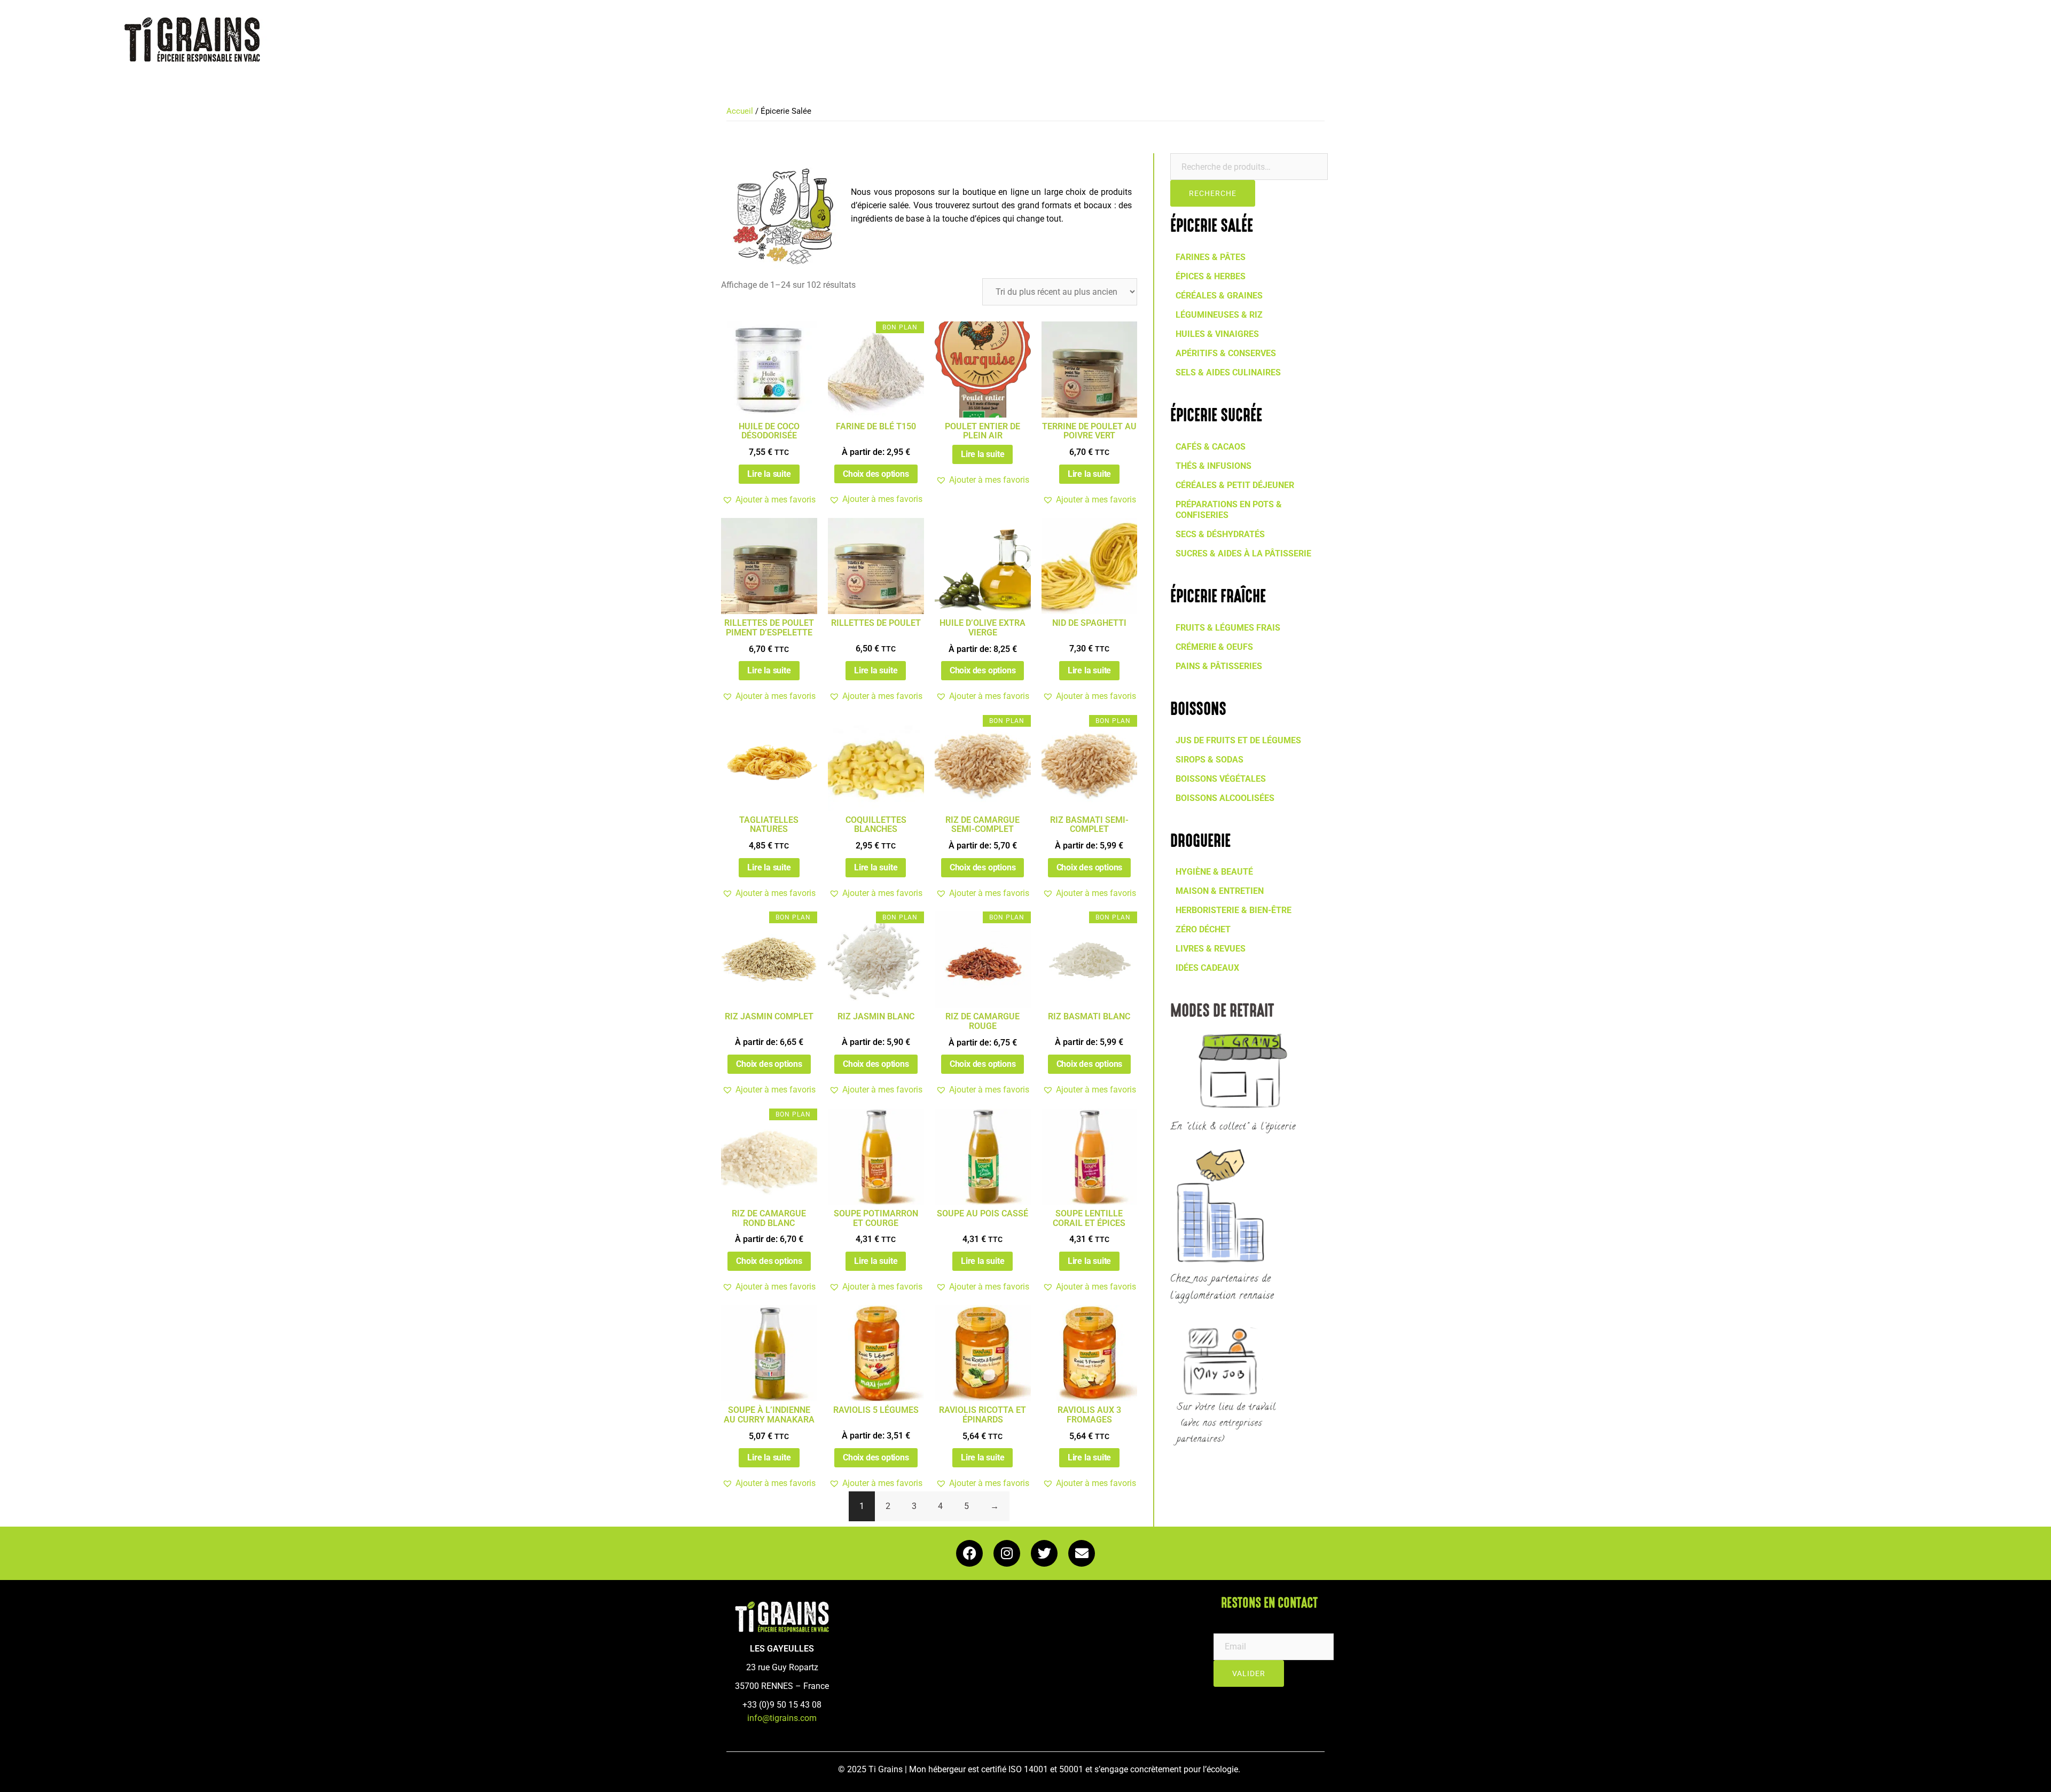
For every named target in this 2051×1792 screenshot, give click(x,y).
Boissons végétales (1221, 779)
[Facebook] (969, 1553)
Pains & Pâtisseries (1219, 666)
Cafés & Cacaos (1211, 447)
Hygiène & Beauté (1214, 872)
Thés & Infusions (1214, 466)
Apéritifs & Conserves (1226, 353)
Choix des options (876, 474)
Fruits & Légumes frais (1228, 628)
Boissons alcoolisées (1225, 798)
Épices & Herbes (1211, 276)
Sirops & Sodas (1210, 760)
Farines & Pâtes (1211, 257)
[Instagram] (1007, 1553)
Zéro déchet (1203, 929)
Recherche (1213, 193)
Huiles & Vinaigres (1217, 334)
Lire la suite (769, 474)
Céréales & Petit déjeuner (1235, 485)
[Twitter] (1044, 1553)
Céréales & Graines (1219, 296)
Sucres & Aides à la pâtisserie (1243, 553)
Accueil (740, 111)
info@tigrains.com (782, 1718)
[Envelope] (1082, 1553)
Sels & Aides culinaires (1228, 372)
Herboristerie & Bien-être (1234, 910)
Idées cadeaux (1207, 968)
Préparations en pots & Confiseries (1229, 510)
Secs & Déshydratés (1220, 534)
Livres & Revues (1211, 949)
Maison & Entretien (1220, 891)
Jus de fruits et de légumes (1238, 740)
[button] (769, 500)
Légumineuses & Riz (1219, 315)
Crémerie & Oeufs (1214, 647)
